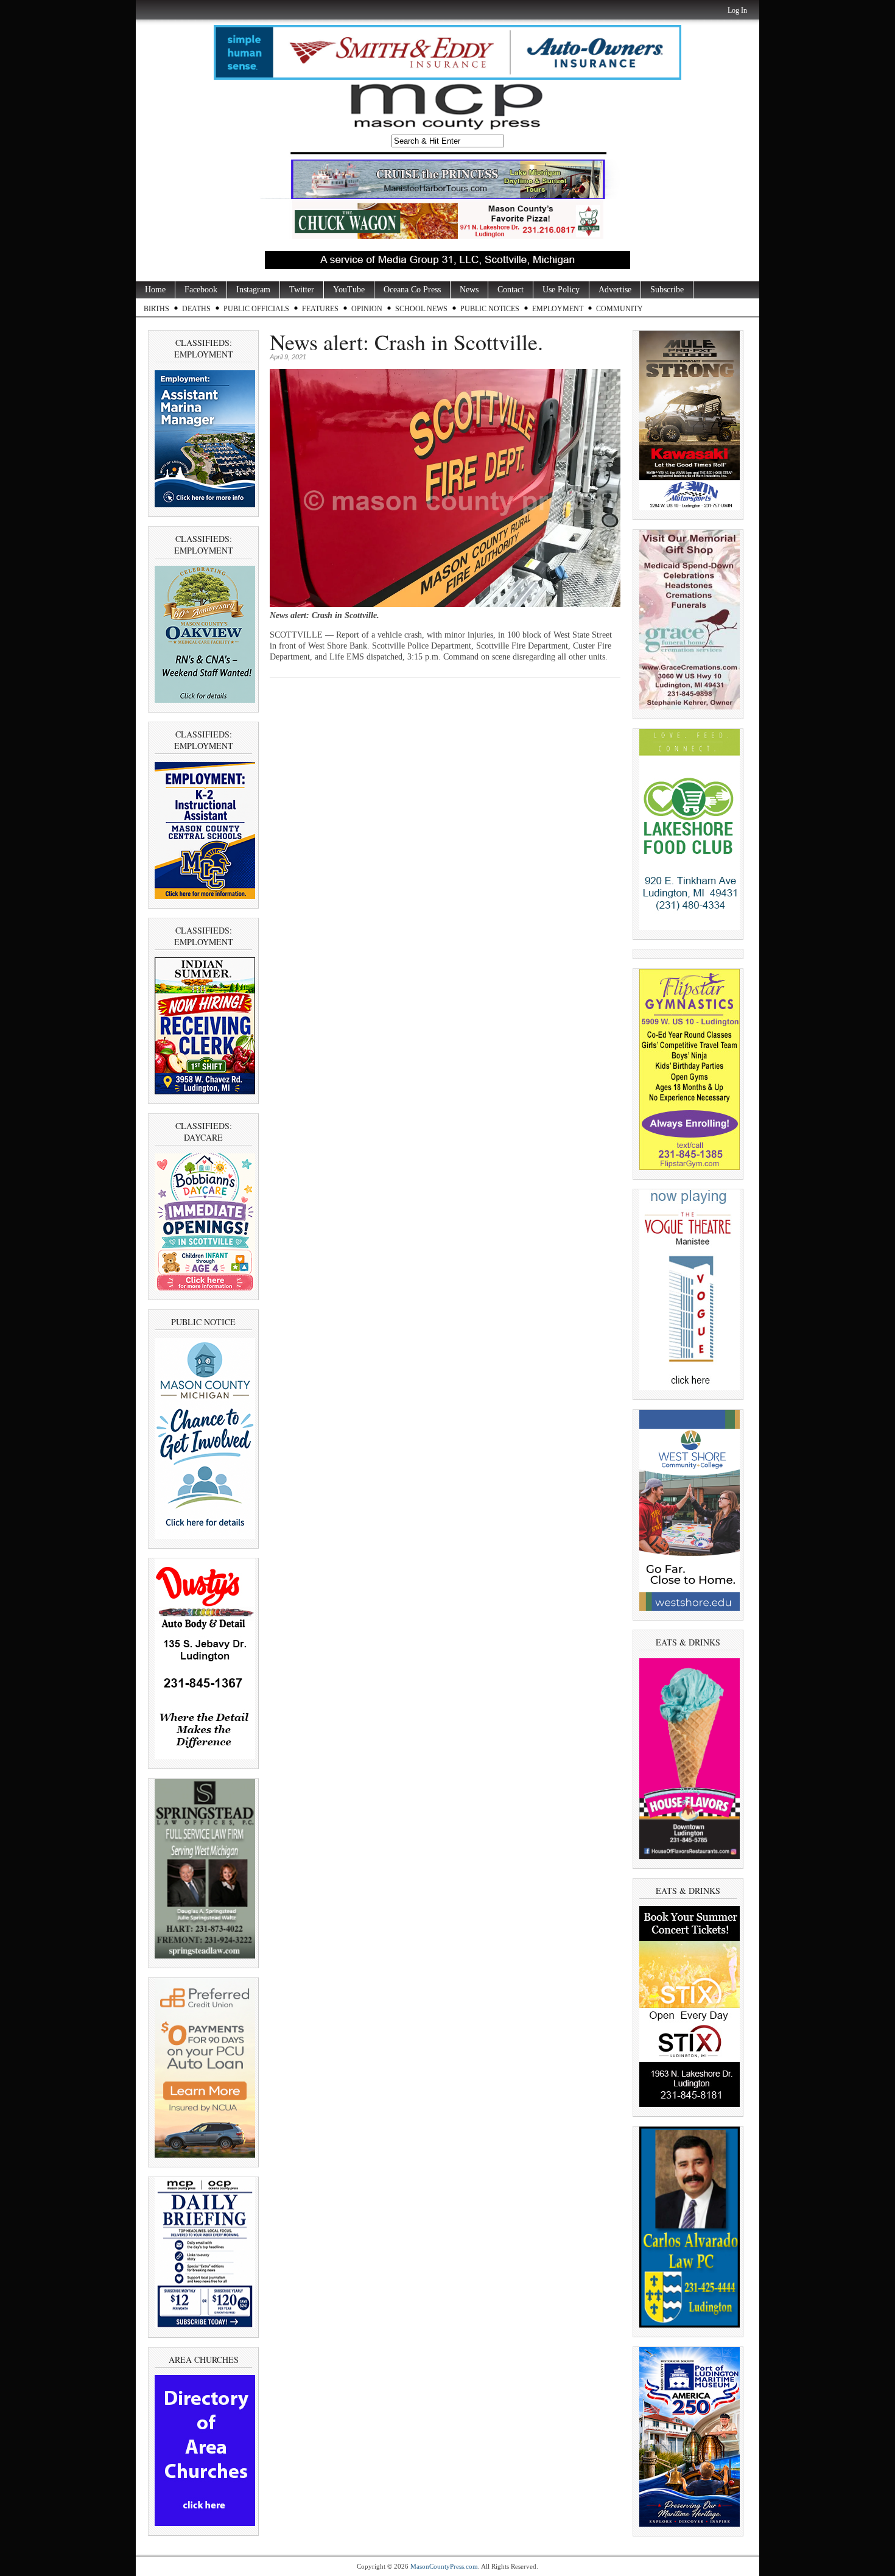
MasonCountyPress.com (444, 2566)
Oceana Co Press (412, 290)
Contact (511, 290)
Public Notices (490, 309)
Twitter (302, 290)
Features (320, 309)
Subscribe (667, 290)
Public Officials (256, 309)
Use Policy (561, 290)
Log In (737, 10)
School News (421, 309)
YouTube (349, 290)
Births (156, 309)
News (469, 290)
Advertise (615, 290)
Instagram (253, 290)
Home (155, 290)
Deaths (196, 309)
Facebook (201, 290)
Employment (558, 309)
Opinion (367, 309)
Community (619, 309)
